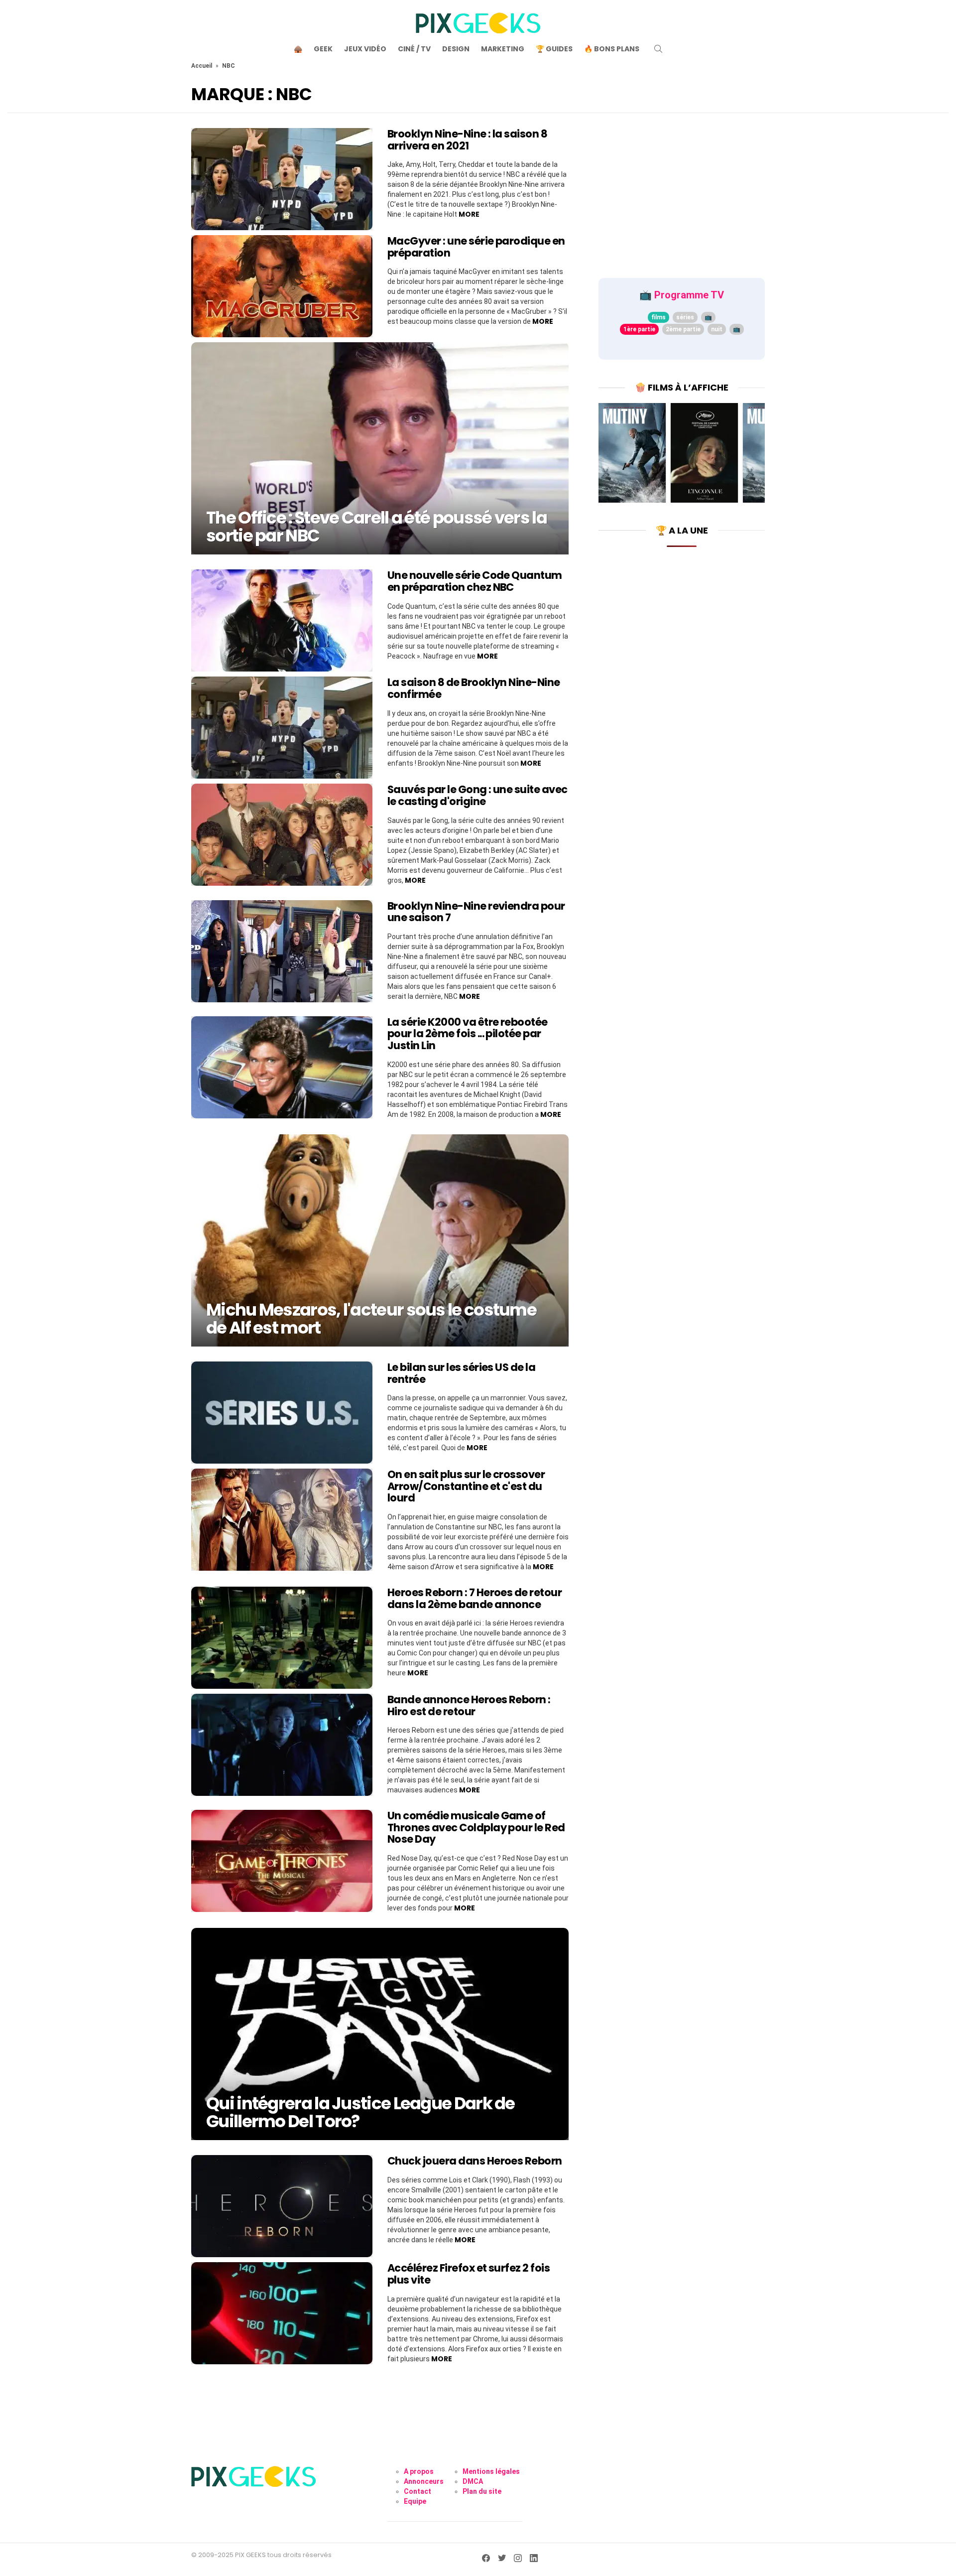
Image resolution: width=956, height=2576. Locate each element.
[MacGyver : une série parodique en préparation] (282, 286)
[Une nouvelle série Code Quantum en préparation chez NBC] (282, 620)
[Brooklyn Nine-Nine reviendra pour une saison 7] (282, 951)
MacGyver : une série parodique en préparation (476, 247)
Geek (323, 49)
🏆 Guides (554, 49)
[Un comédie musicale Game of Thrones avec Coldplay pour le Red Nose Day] (282, 1861)
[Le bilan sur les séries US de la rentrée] (282, 1413)
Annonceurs (424, 2481)
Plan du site (482, 2491)
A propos (419, 2471)
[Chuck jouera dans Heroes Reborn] (282, 2206)
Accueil (202, 66)
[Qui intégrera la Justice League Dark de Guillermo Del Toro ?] (380, 2034)
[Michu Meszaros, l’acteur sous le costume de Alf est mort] (380, 1240)
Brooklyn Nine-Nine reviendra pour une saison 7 (476, 912)
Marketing (503, 49)
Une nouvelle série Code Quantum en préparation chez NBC (475, 581)
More (469, 214)
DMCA (473, 2481)
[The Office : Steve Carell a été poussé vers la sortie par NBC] (380, 448)
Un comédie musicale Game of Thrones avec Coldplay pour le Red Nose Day (476, 1827)
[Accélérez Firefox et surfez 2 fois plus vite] (282, 2313)
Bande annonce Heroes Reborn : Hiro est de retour (469, 1705)
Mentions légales (491, 2471)
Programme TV (689, 295)
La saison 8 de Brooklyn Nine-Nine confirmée (474, 688)
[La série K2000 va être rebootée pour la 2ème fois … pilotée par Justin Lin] (282, 1067)
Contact (418, 2491)
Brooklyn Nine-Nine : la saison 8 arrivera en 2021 (467, 140)
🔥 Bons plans (612, 49)
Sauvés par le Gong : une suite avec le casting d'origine (478, 795)
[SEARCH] (658, 49)
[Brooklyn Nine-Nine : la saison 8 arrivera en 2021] (282, 179)
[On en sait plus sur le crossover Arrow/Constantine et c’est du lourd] (282, 1520)
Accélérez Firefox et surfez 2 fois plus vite (469, 2274)
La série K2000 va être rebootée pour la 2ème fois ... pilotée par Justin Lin (468, 1034)
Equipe (415, 2501)
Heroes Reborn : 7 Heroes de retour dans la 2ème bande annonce (475, 1598)
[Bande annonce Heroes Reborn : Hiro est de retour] (282, 1745)
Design (456, 49)
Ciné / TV (414, 49)
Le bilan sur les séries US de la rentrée (461, 1373)
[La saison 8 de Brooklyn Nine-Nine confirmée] (282, 728)
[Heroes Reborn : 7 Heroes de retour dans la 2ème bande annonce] (282, 1638)
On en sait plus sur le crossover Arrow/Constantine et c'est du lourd (466, 1486)
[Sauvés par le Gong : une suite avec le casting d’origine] (282, 835)
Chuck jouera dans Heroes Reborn (475, 2161)
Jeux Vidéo (365, 49)
